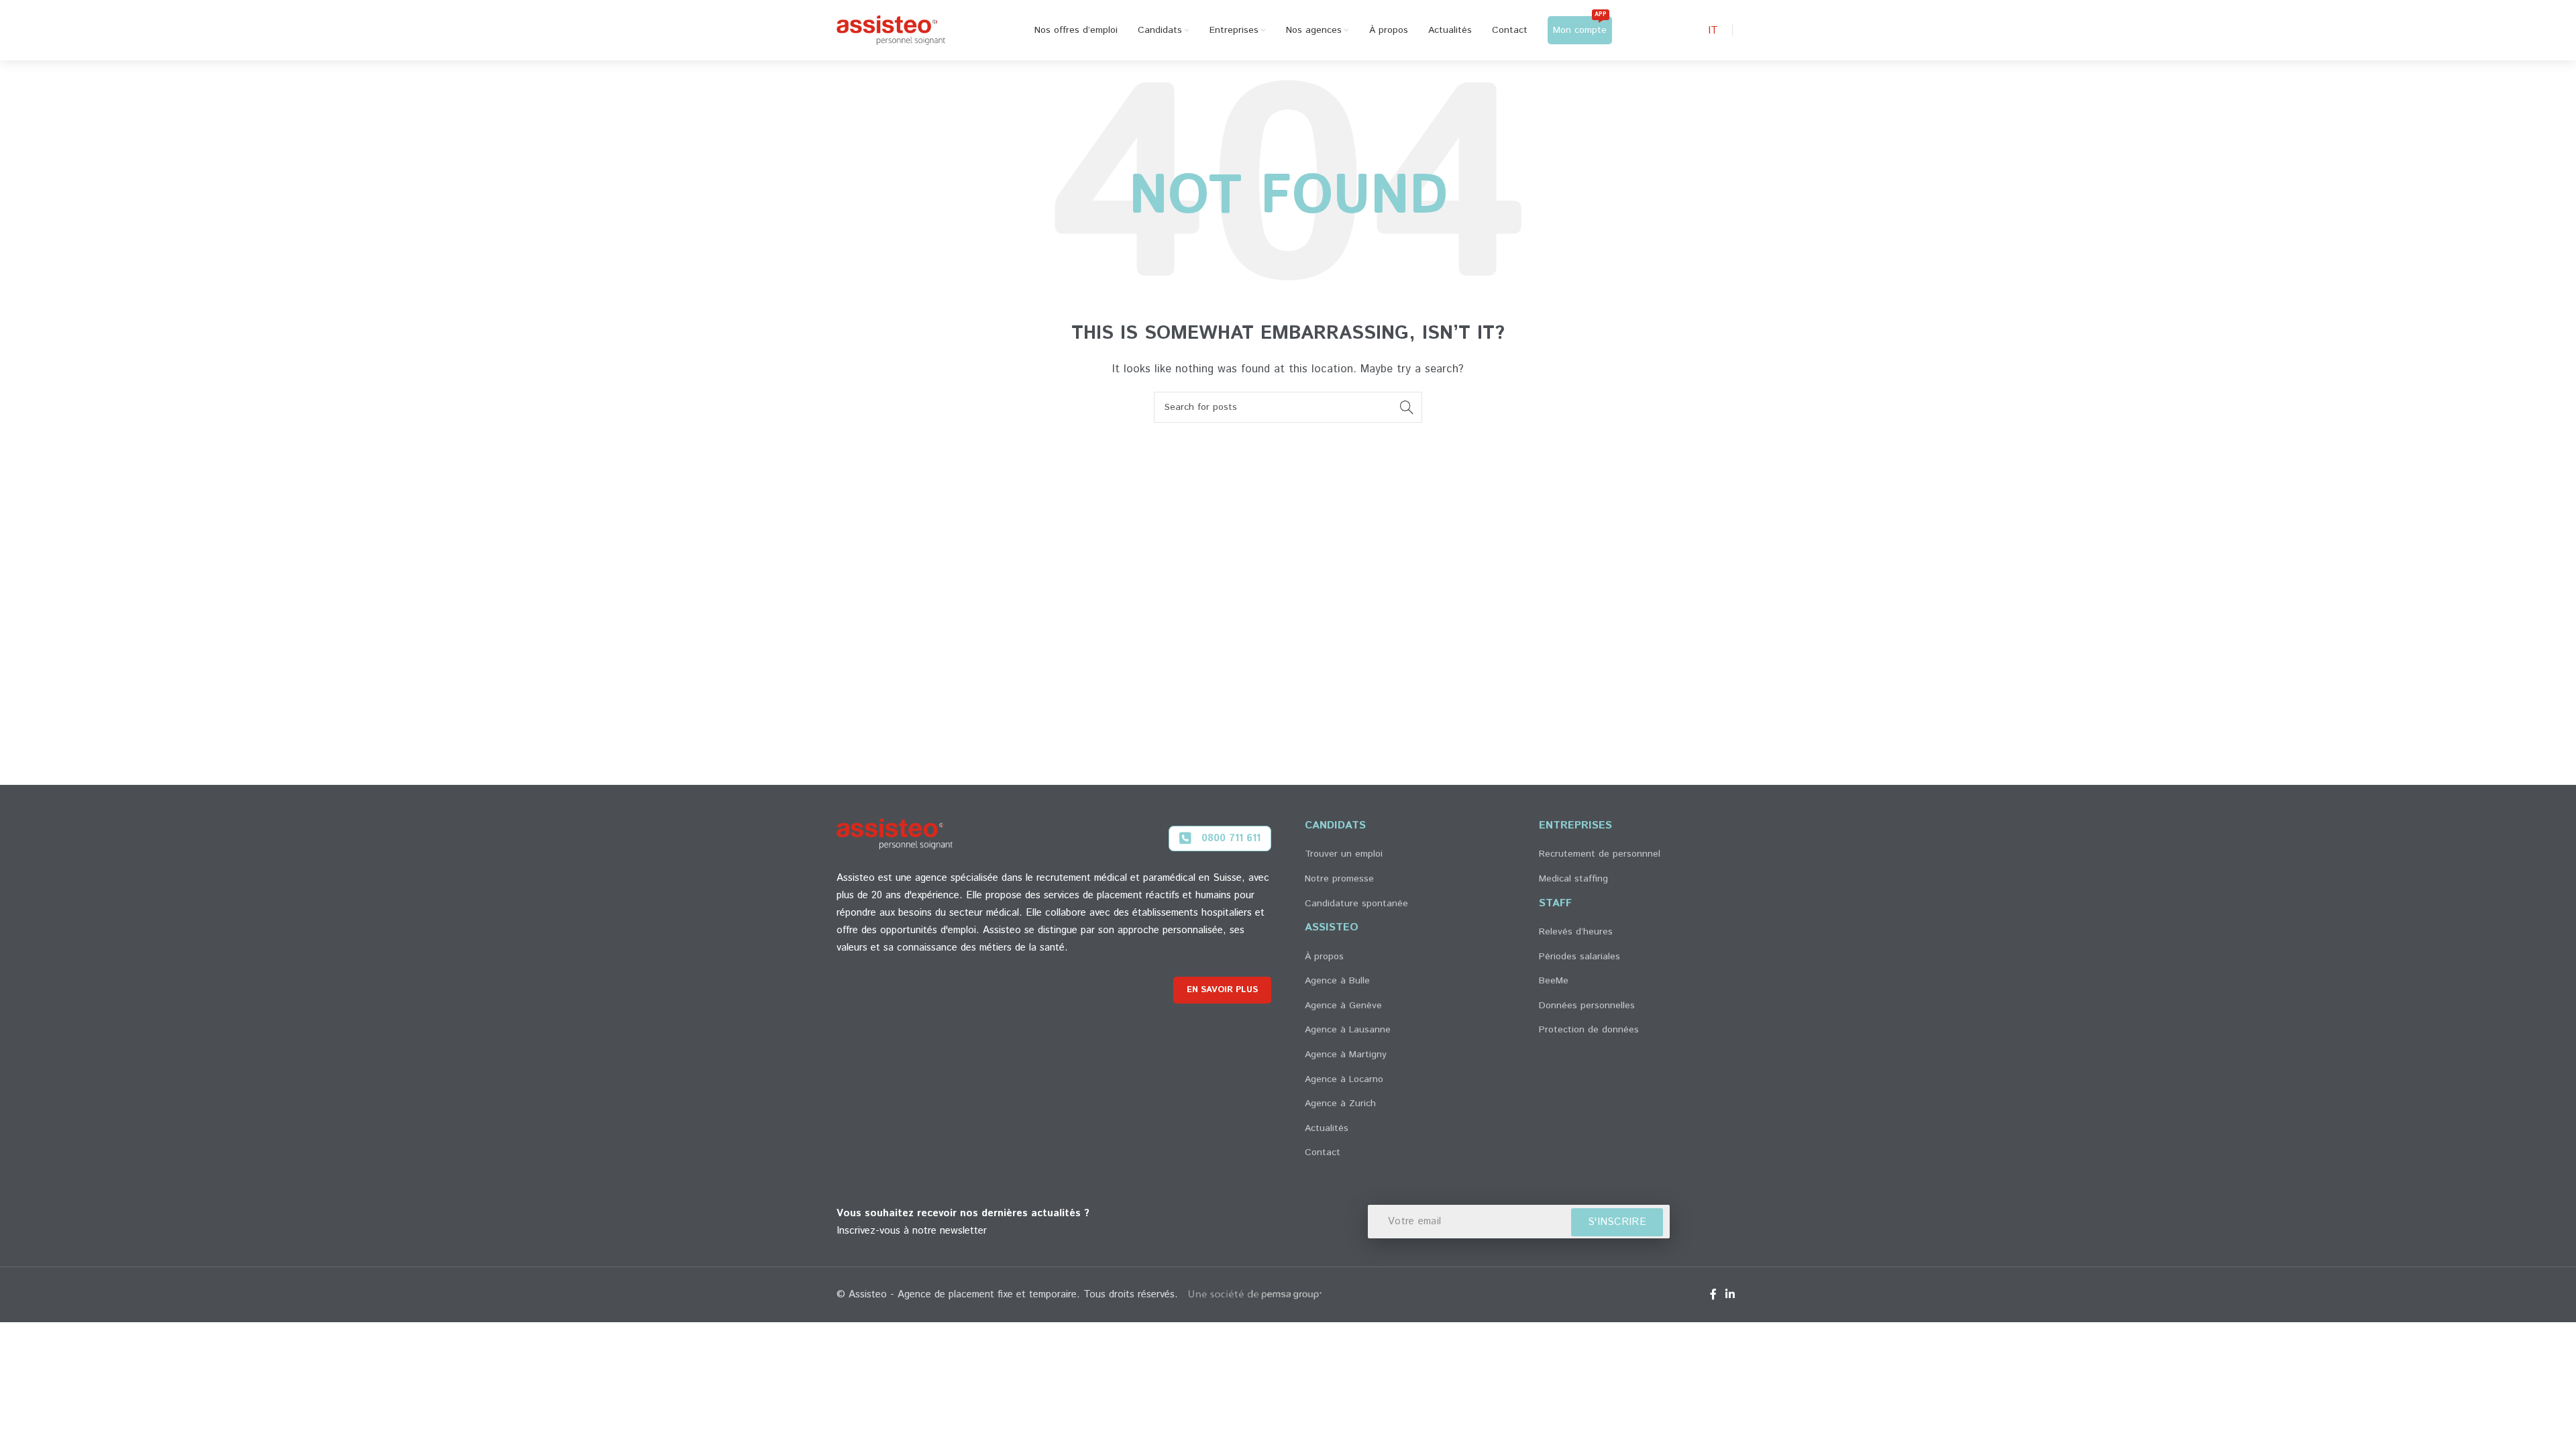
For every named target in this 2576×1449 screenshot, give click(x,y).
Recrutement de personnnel (1600, 854)
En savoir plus (1222, 990)
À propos (1324, 957)
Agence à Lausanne (1348, 1030)
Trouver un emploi (1344, 854)
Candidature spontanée (1356, 904)
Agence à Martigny (1346, 1055)
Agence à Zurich (1340, 1104)
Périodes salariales (1579, 957)
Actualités (1327, 1128)
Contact (1323, 1152)
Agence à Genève (1343, 1006)
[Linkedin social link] (1730, 1295)
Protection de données (1589, 1030)
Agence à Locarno (1344, 1079)
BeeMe (1554, 981)
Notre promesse (1339, 879)
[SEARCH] (1407, 407)
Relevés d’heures (1576, 932)
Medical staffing (1573, 879)
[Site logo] (891, 30)
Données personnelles (1587, 1006)
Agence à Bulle (1337, 981)
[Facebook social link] (1713, 1295)
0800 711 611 (1231, 838)
